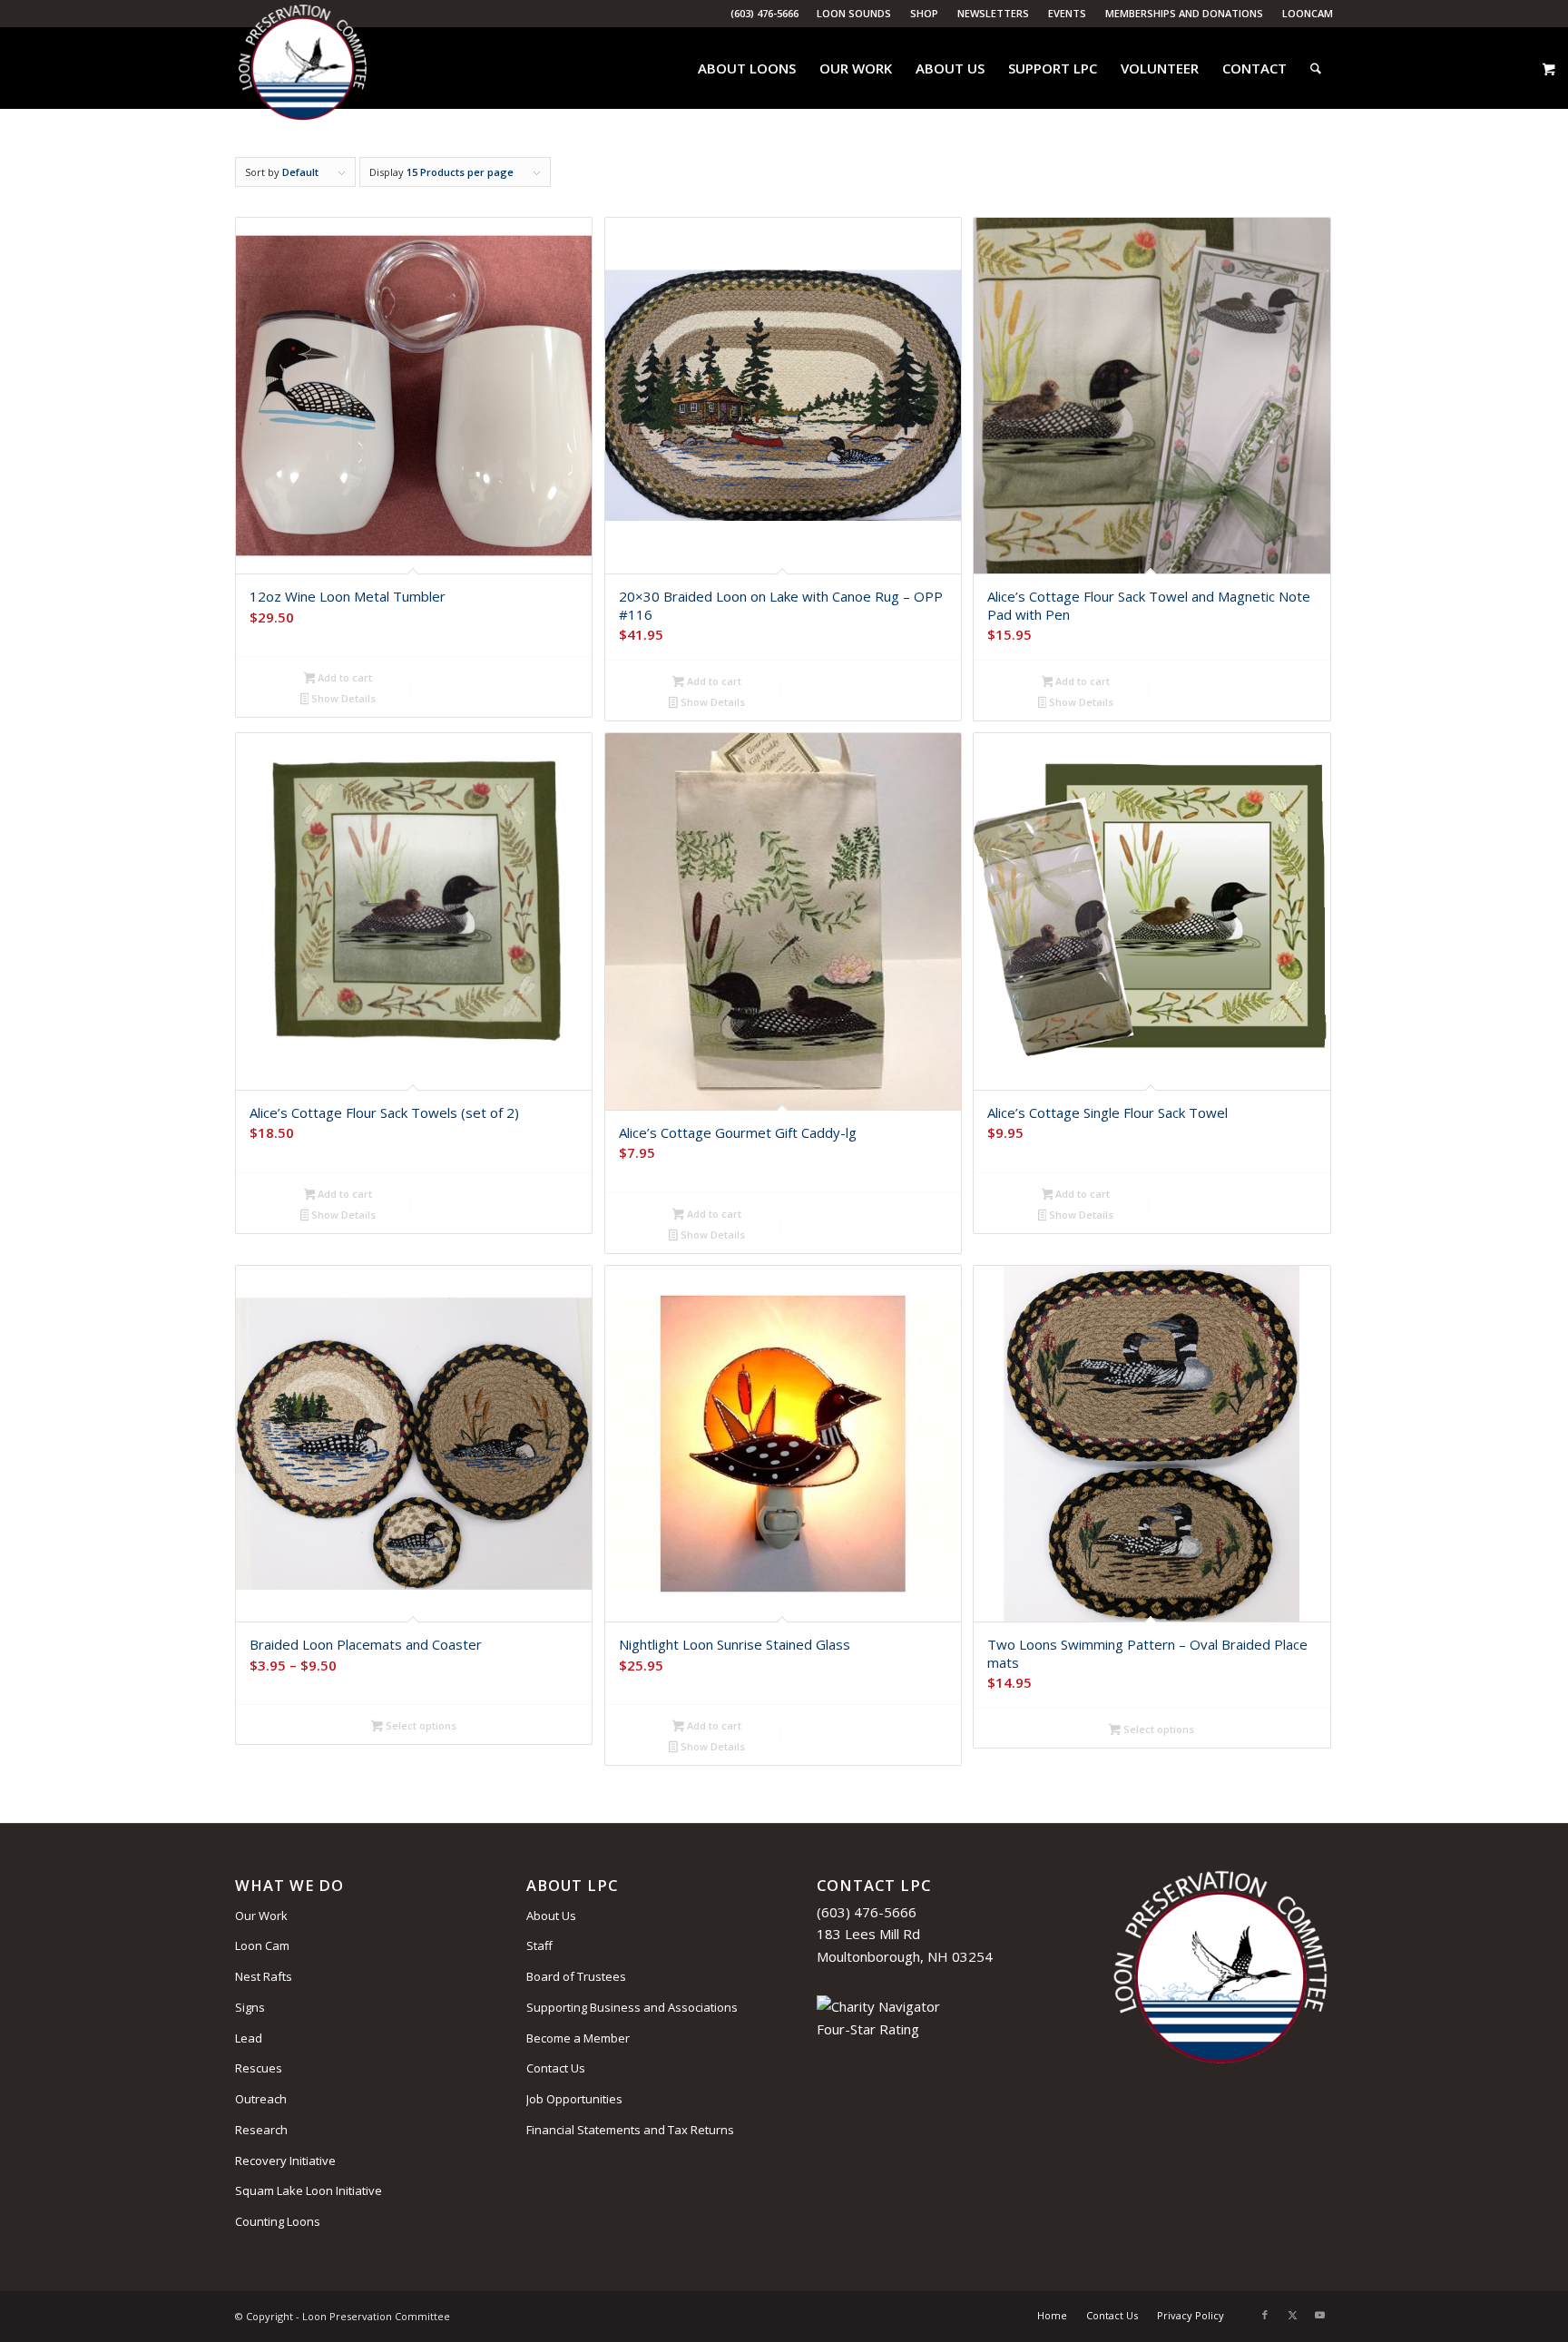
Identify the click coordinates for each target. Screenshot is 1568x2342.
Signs (250, 2007)
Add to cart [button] (343, 677)
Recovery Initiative (285, 2161)
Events (1067, 13)
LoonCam (1308, 13)
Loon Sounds (854, 13)
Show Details (342, 698)
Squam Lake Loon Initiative (309, 2190)
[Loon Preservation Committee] (303, 69)
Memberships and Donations (1184, 13)
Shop (924, 13)
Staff (539, 1945)
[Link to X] (1292, 2315)
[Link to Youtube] (1319, 2315)
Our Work (261, 1916)
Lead (249, 2038)
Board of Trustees (576, 1976)
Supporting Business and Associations (632, 2007)
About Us (551, 1916)
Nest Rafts (264, 1976)
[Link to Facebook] (1265, 2315)
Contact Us (556, 2068)
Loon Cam (262, 1945)
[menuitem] (854, 14)
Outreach (261, 2099)
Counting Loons (278, 2221)
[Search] (1316, 68)
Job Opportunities (574, 2099)
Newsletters (993, 13)
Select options (420, 1725)
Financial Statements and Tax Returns (630, 2130)
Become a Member (578, 2038)
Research (261, 2130)
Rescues (259, 2068)
